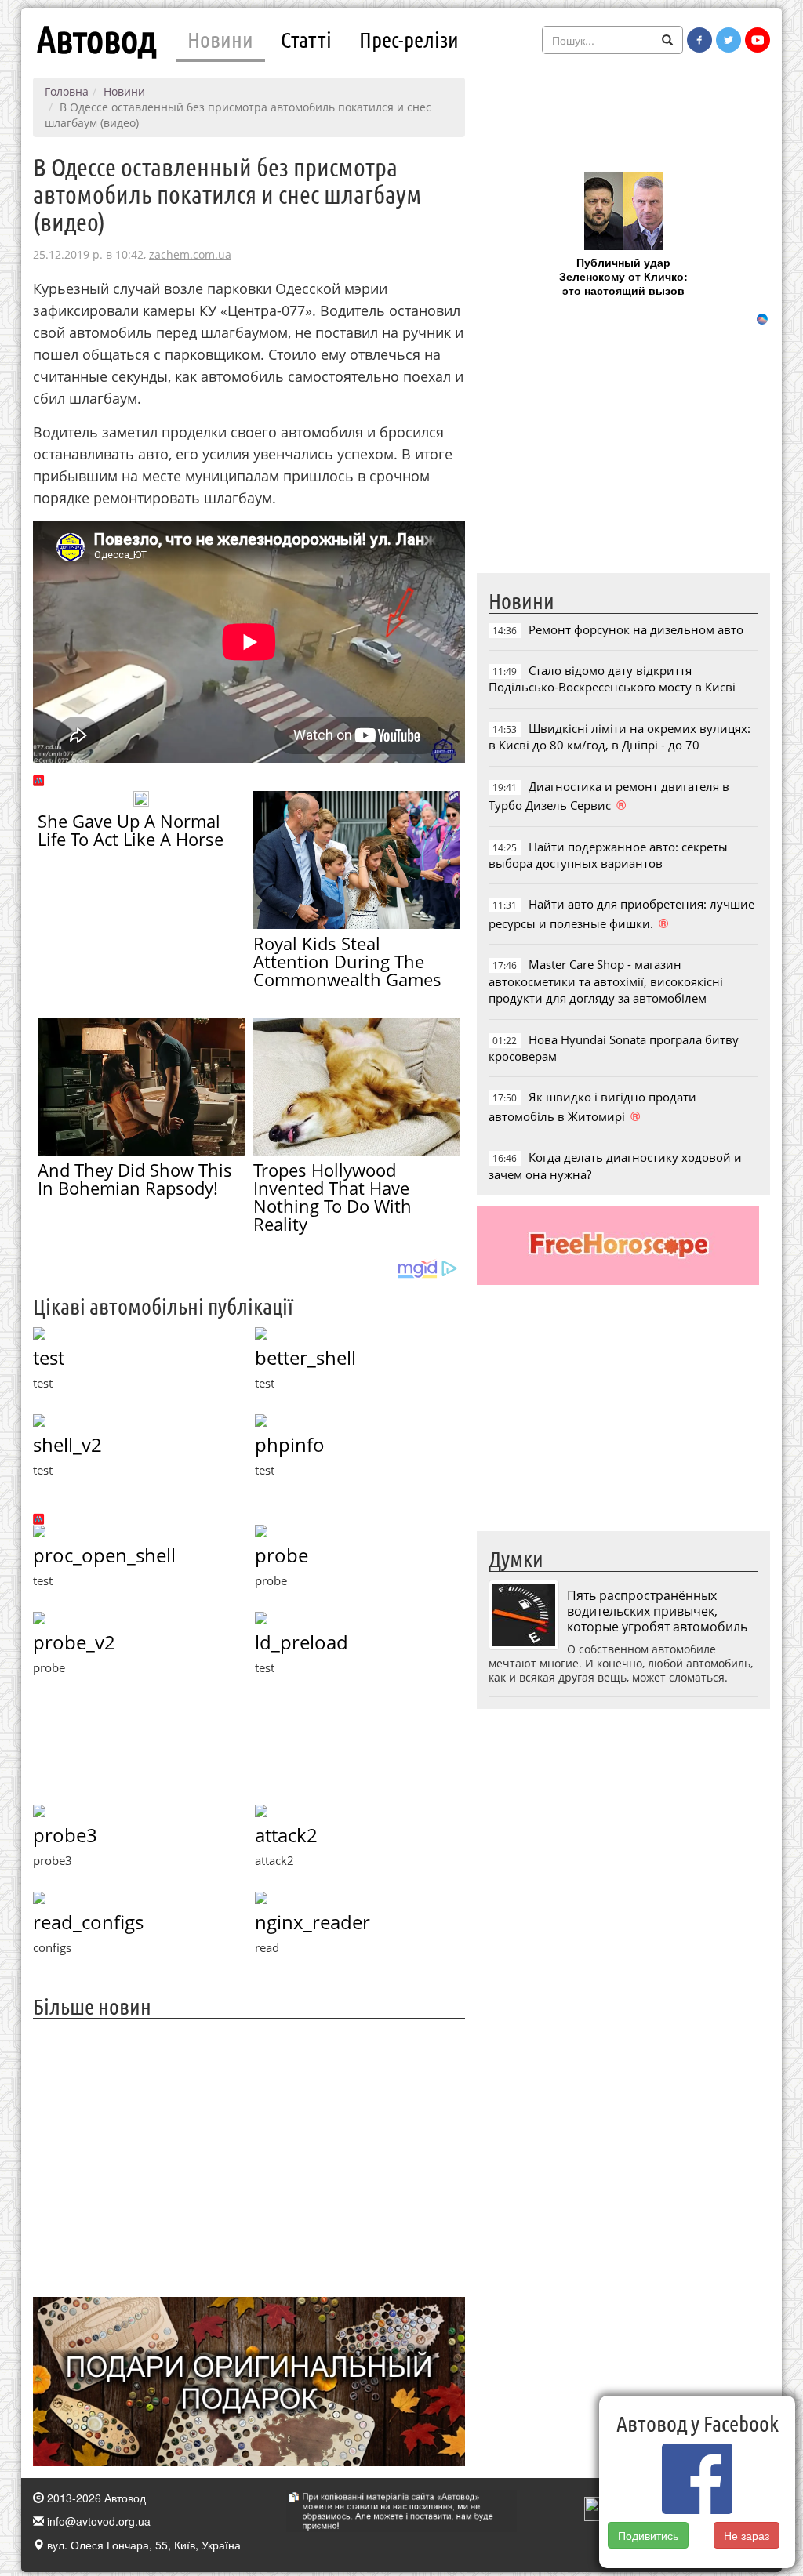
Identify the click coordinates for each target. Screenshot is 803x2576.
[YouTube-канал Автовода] (758, 40)
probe (282, 1555)
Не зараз (747, 2535)
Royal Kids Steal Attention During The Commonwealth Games (347, 961)
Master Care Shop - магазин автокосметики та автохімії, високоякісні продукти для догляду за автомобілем (606, 981)
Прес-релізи (409, 39)
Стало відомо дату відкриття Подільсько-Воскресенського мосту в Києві (612, 678)
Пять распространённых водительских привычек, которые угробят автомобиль (657, 1611)
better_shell (305, 1357)
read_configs (88, 1922)
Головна (67, 91)
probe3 (65, 1835)
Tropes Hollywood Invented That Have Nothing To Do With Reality (332, 1197)
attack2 (286, 1835)
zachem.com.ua (190, 254)
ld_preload (302, 1642)
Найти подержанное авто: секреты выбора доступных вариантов (608, 855)
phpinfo (290, 1444)
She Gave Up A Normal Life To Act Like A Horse (131, 830)
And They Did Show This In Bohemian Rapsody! (135, 1179)
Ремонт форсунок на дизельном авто (636, 629)
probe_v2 (74, 1642)
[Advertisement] (249, 2156)
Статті (306, 39)
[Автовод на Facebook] (699, 40)
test (49, 1357)
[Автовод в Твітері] (729, 40)
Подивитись (648, 2535)
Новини (220, 39)
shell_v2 (67, 1444)
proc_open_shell (104, 1555)
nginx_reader (312, 1922)
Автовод (96, 39)
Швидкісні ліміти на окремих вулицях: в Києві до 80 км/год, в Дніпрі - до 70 (620, 737)
